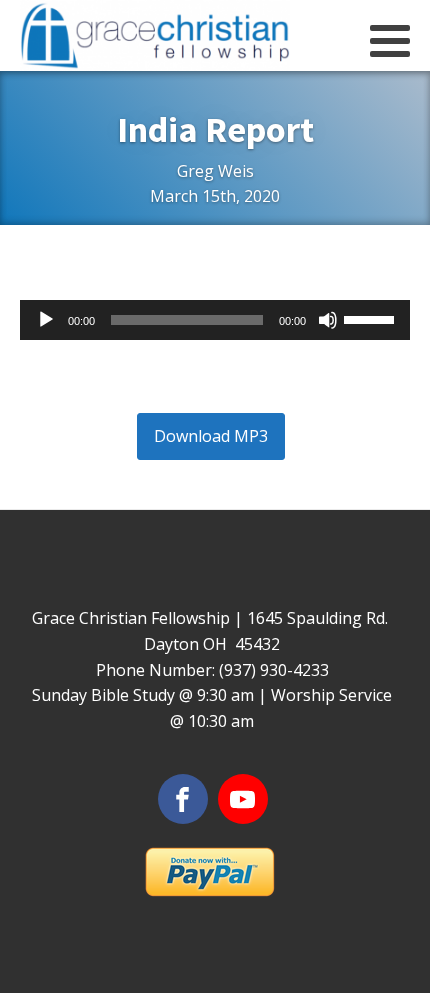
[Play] (46, 320)
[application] (215, 320)
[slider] (372, 318)
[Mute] (328, 320)
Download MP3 (211, 436)
